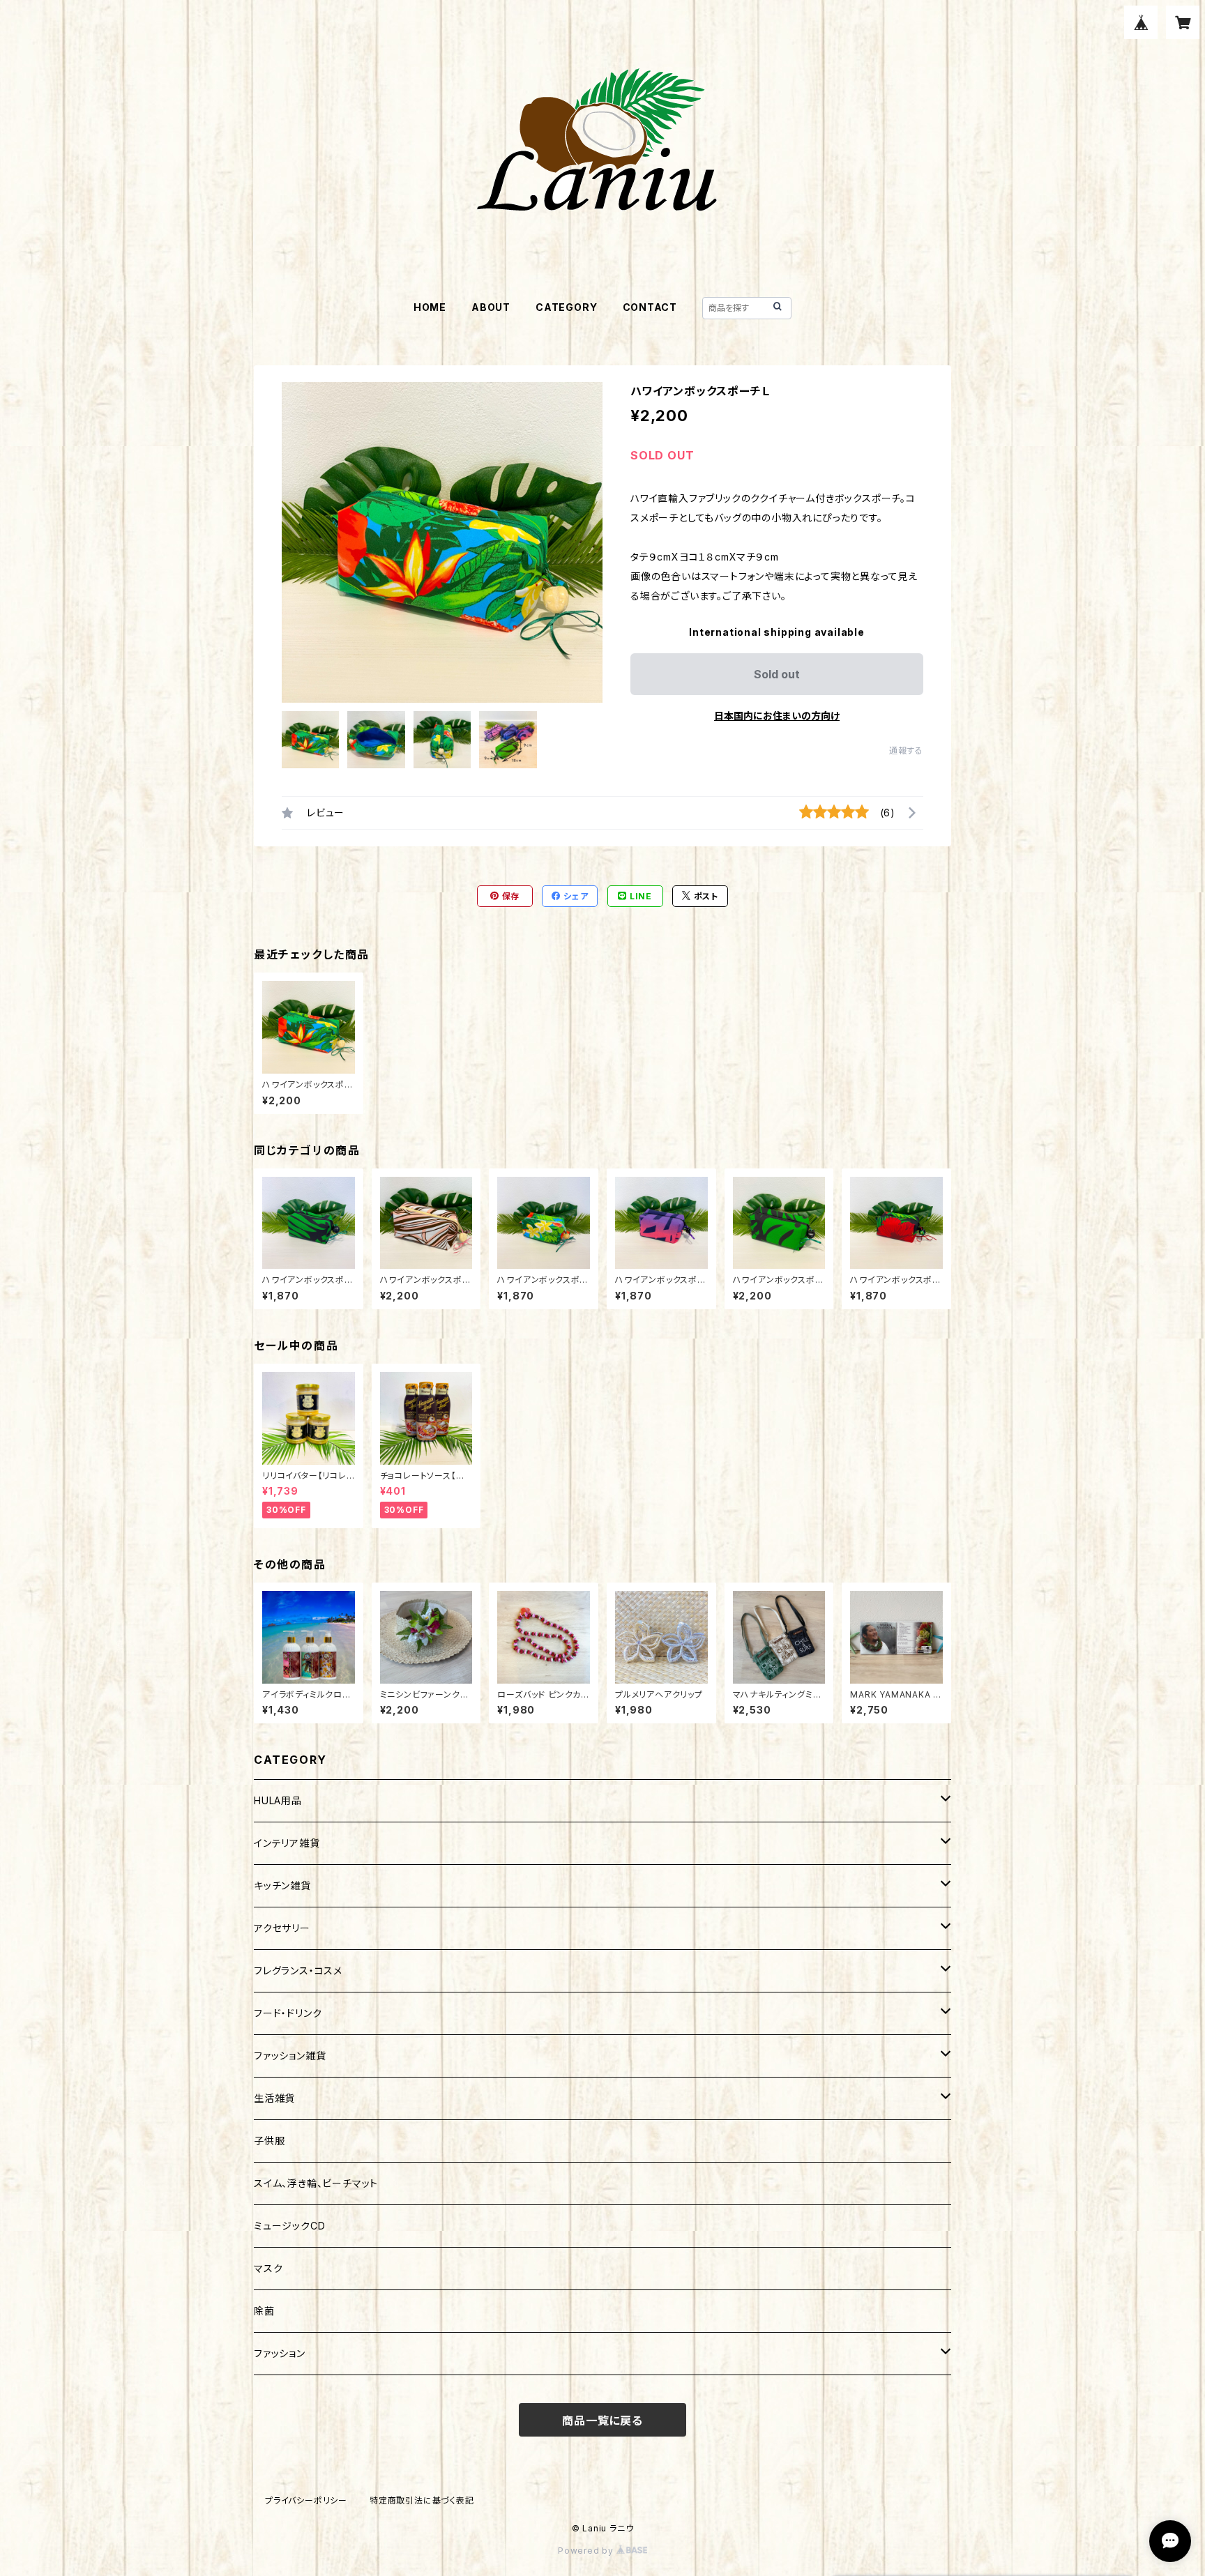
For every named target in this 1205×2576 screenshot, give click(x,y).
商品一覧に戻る (602, 2421)
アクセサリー (282, 1928)
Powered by (587, 2551)
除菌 (264, 2311)
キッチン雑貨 (282, 1885)
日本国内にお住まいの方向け (777, 716)
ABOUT (491, 307)
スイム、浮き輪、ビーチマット (316, 2183)
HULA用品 (278, 1800)
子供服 (269, 2141)
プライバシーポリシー (306, 2500)
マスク (268, 2268)
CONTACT (650, 307)
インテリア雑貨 (287, 1843)
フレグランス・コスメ (298, 1971)
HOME (430, 307)
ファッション (280, 2353)
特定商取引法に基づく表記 (422, 2500)
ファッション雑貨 (290, 2056)
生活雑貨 (274, 2098)
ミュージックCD (289, 2226)
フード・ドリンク (288, 2013)
